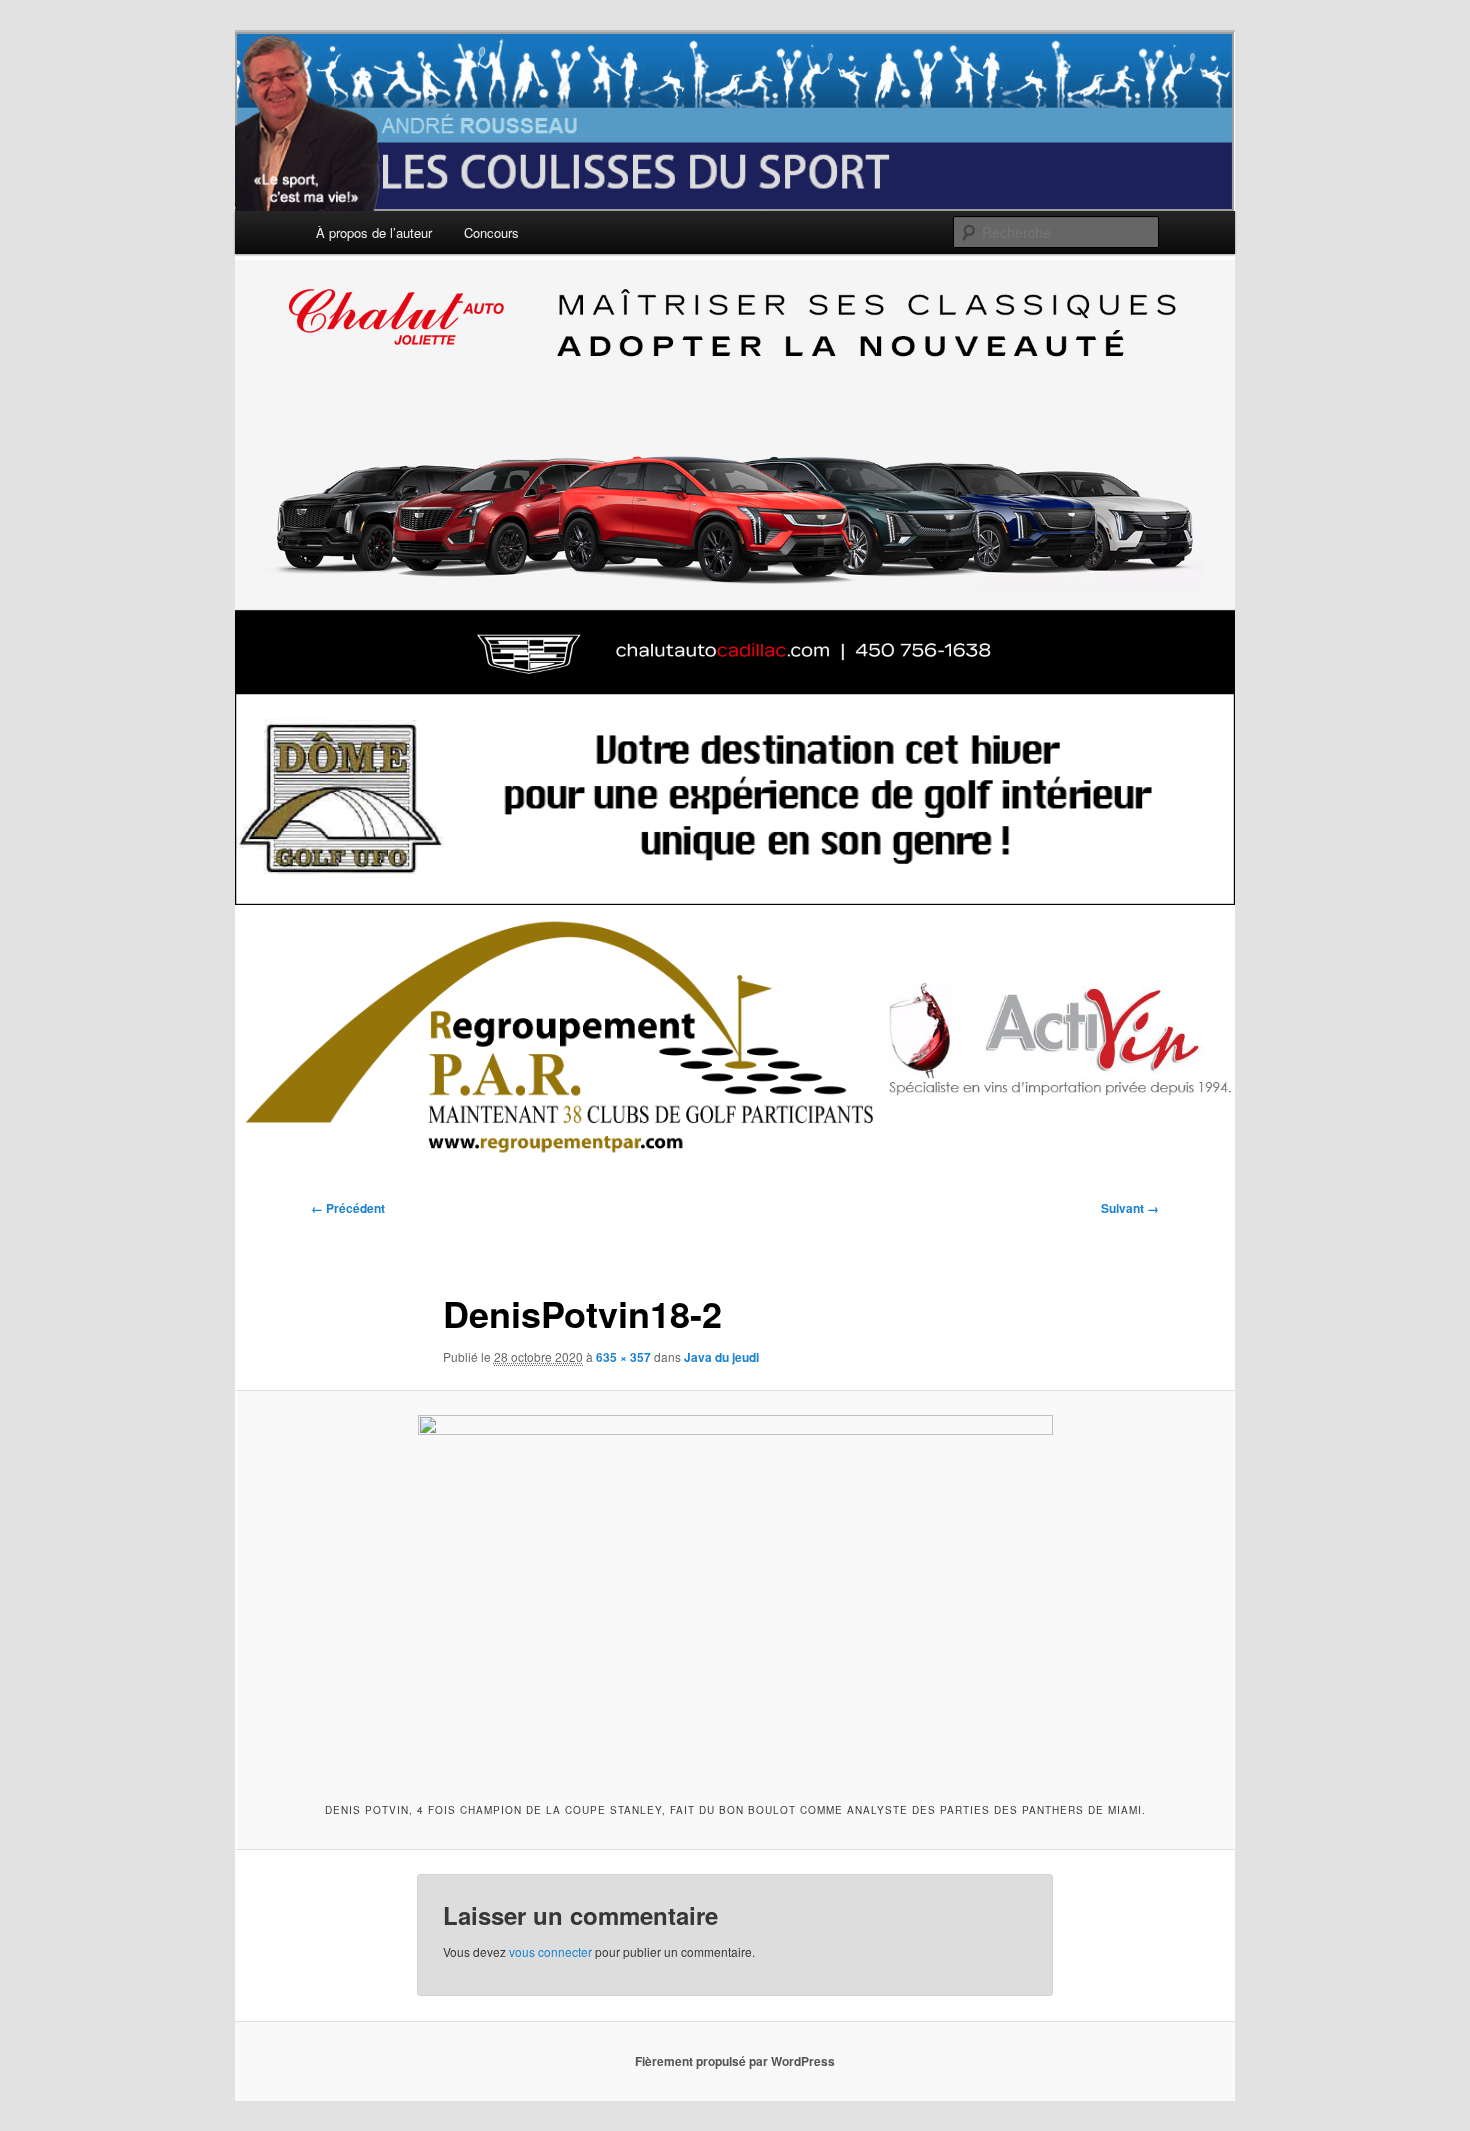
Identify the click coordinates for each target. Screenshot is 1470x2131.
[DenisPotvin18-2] (735, 1593)
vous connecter (550, 1951)
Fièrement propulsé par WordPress (735, 2061)
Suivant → (1130, 1208)
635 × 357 (623, 1357)
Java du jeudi (721, 1357)
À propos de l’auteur (374, 232)
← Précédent (348, 1208)
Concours (491, 232)
